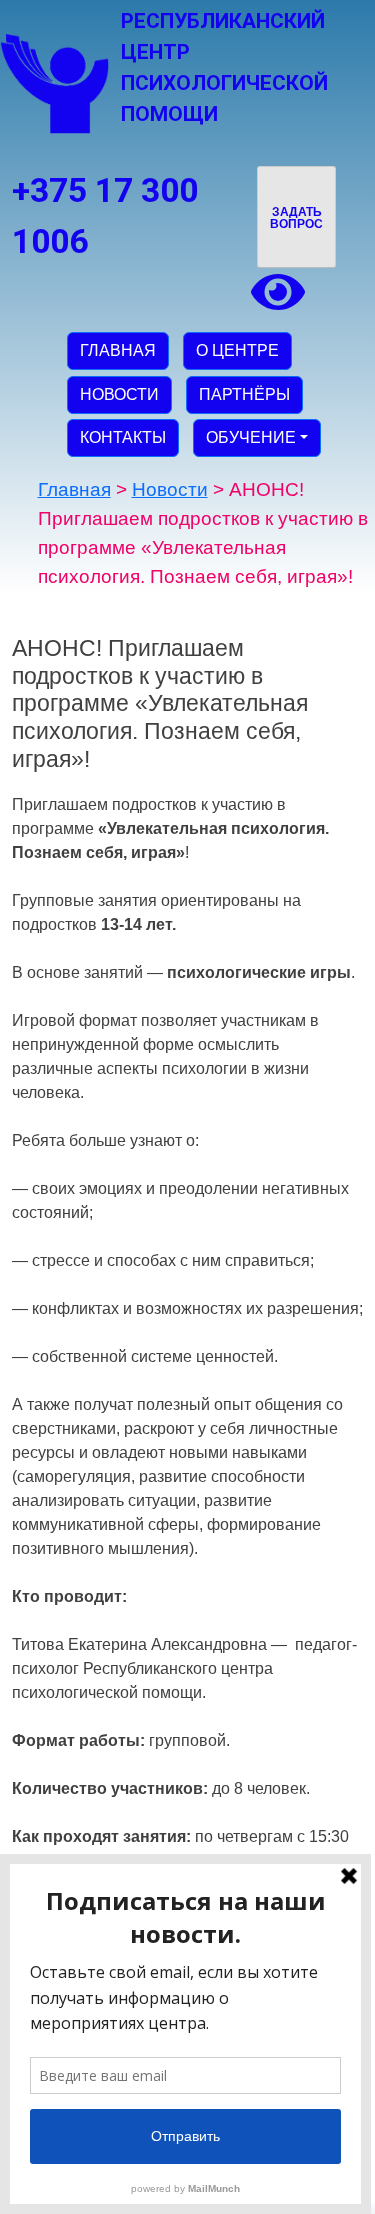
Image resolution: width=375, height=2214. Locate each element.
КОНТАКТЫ (123, 437)
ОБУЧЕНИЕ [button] (251, 437)
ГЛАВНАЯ (118, 350)
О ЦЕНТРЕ (237, 350)
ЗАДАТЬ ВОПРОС (296, 218)
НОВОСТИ (119, 394)
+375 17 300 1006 (105, 216)
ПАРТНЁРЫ (244, 394)
